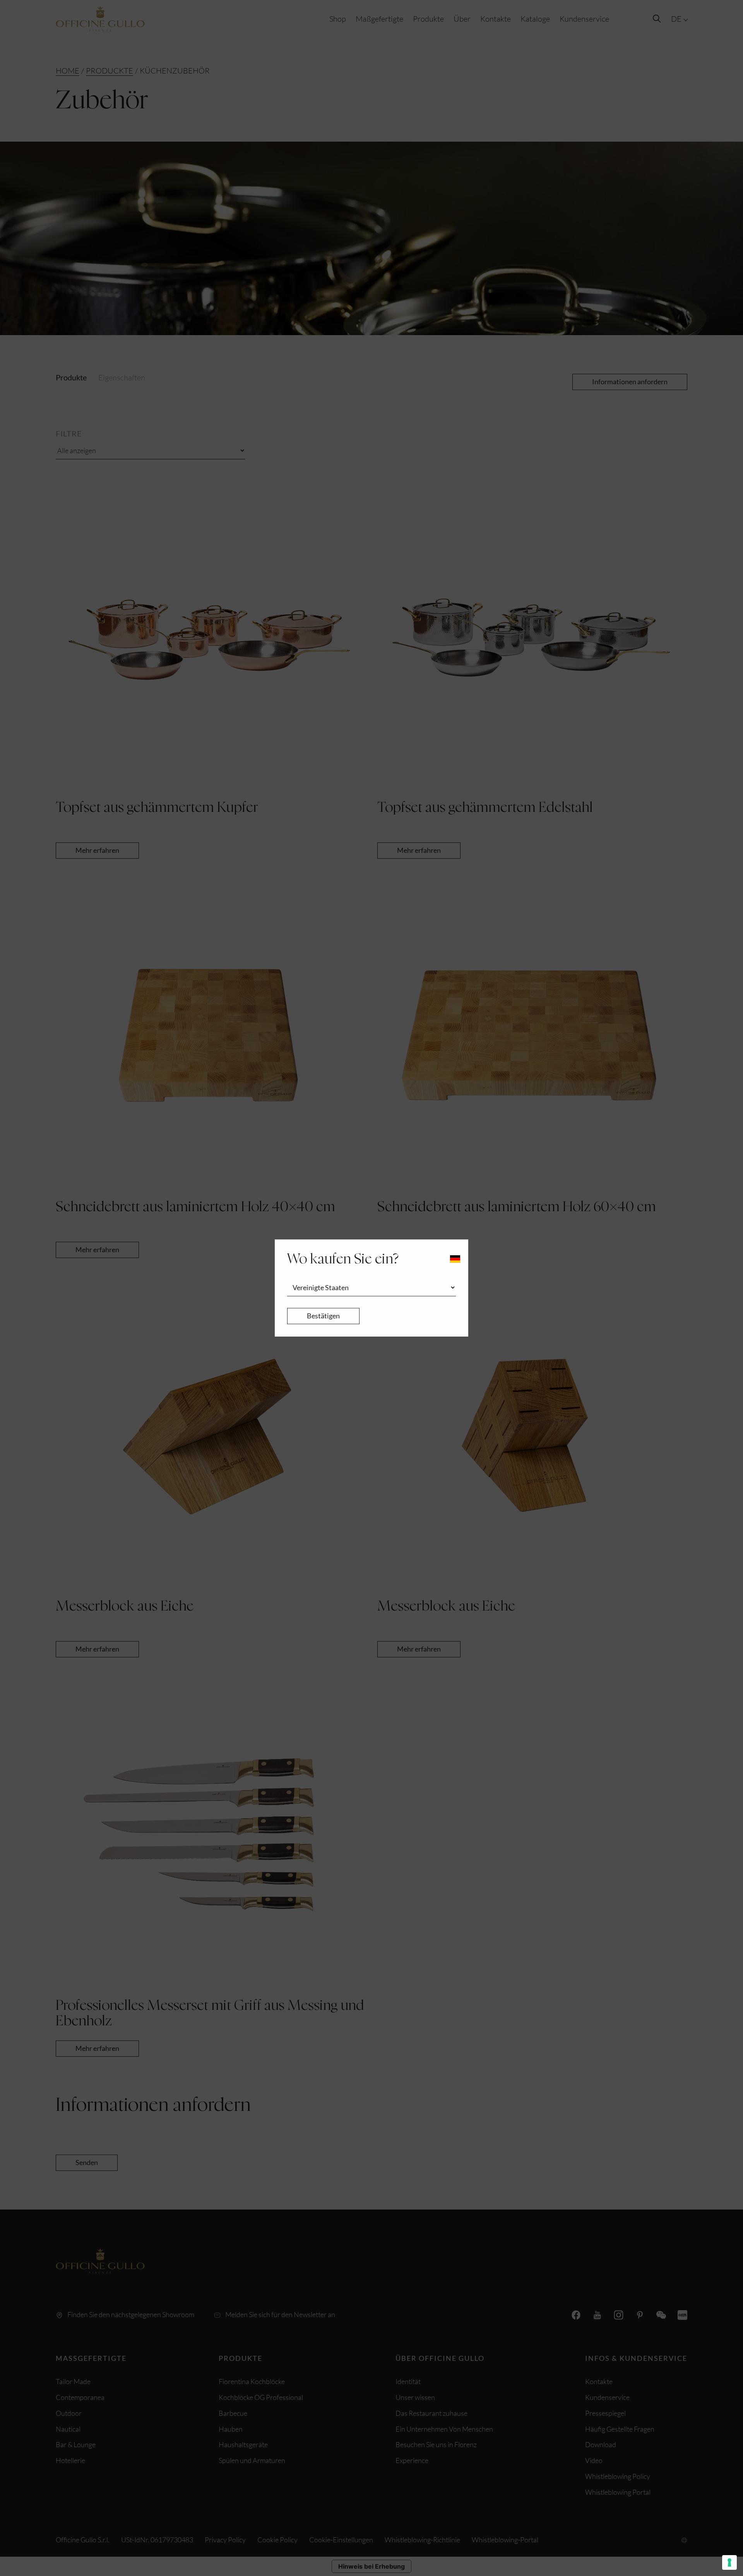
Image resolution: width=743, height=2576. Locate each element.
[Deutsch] (455, 1259)
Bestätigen (323, 1316)
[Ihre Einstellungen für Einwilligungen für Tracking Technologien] (729, 2562)
